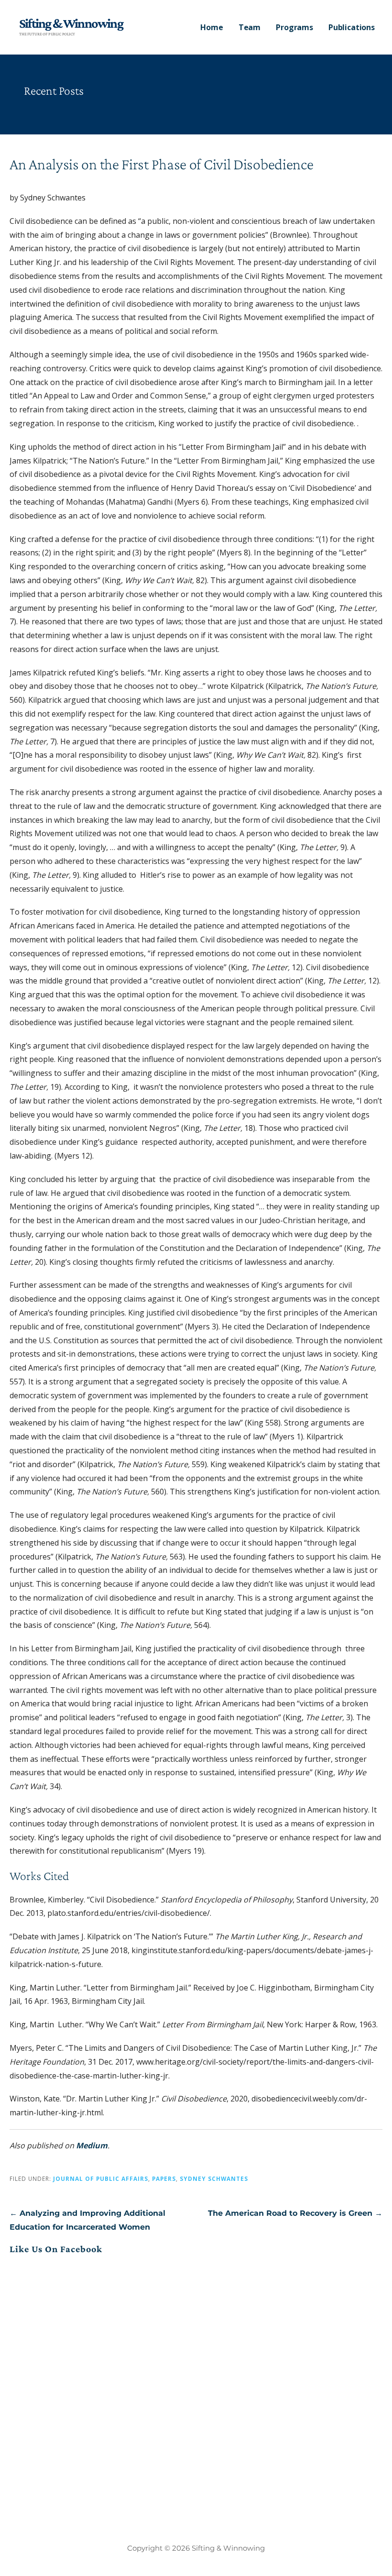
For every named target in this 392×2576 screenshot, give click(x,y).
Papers (164, 2178)
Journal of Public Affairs (101, 2178)
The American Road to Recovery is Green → (295, 2213)
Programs (294, 27)
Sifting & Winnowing (71, 23)
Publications (352, 27)
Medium (92, 2145)
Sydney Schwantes (214, 2178)
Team (250, 27)
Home (212, 27)
